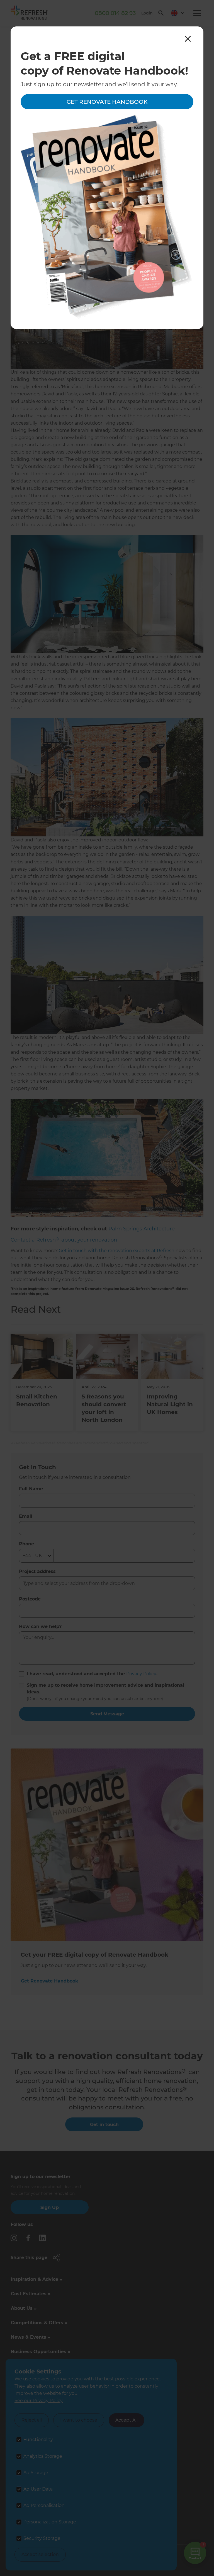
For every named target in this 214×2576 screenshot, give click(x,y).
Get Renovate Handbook (107, 102)
